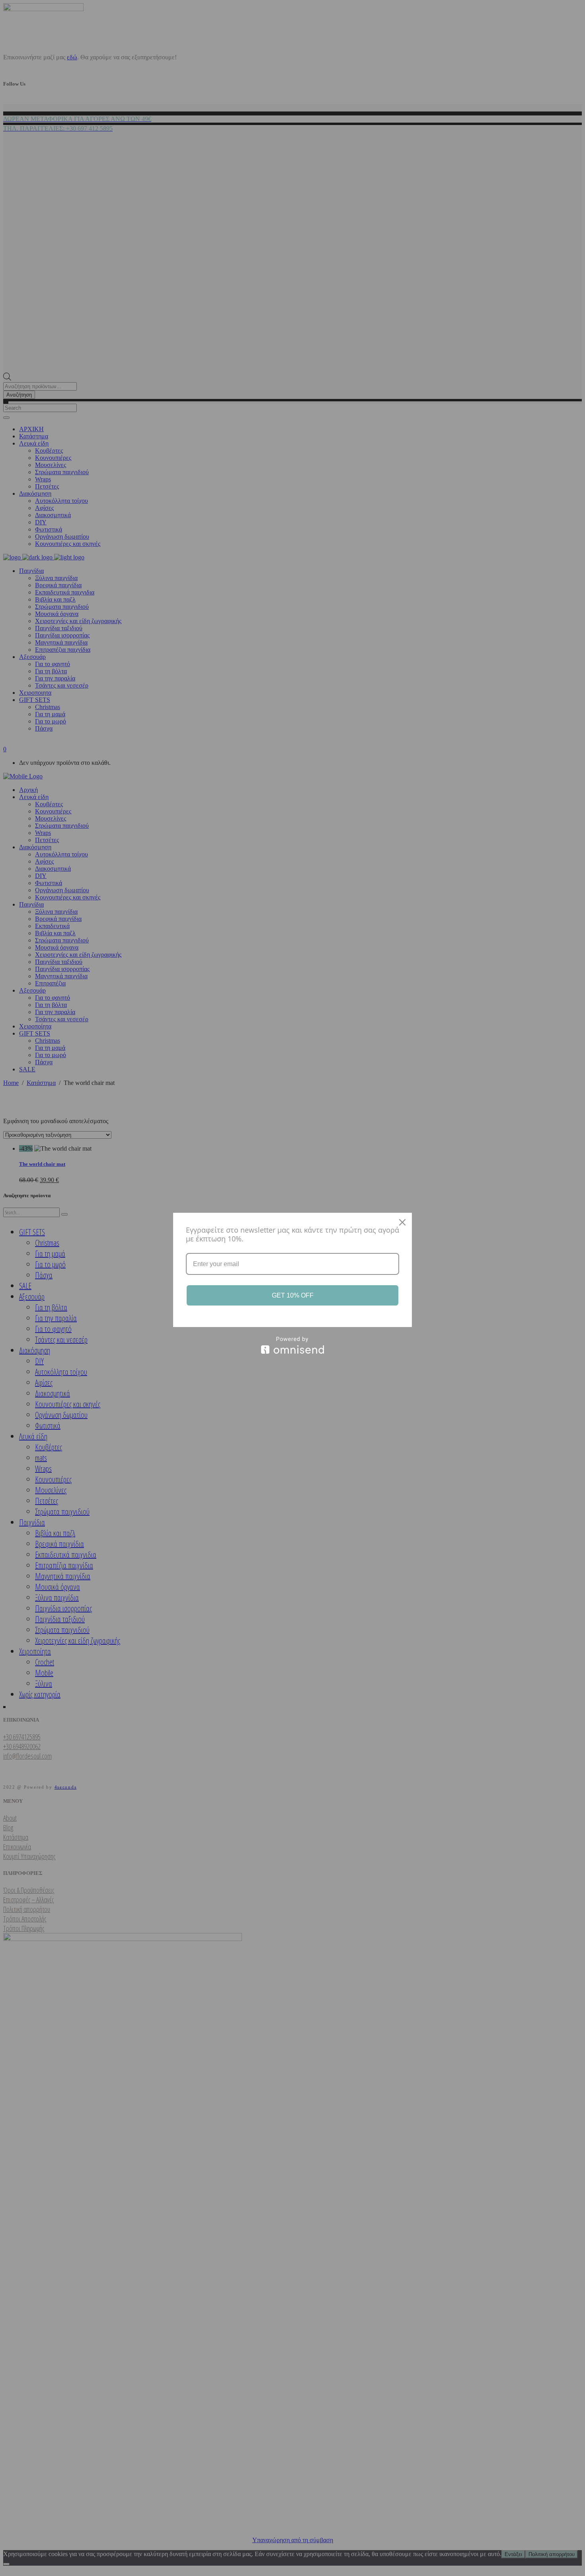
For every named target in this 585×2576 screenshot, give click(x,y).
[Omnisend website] (292, 1345)
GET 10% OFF (293, 1295)
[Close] (402, 1222)
